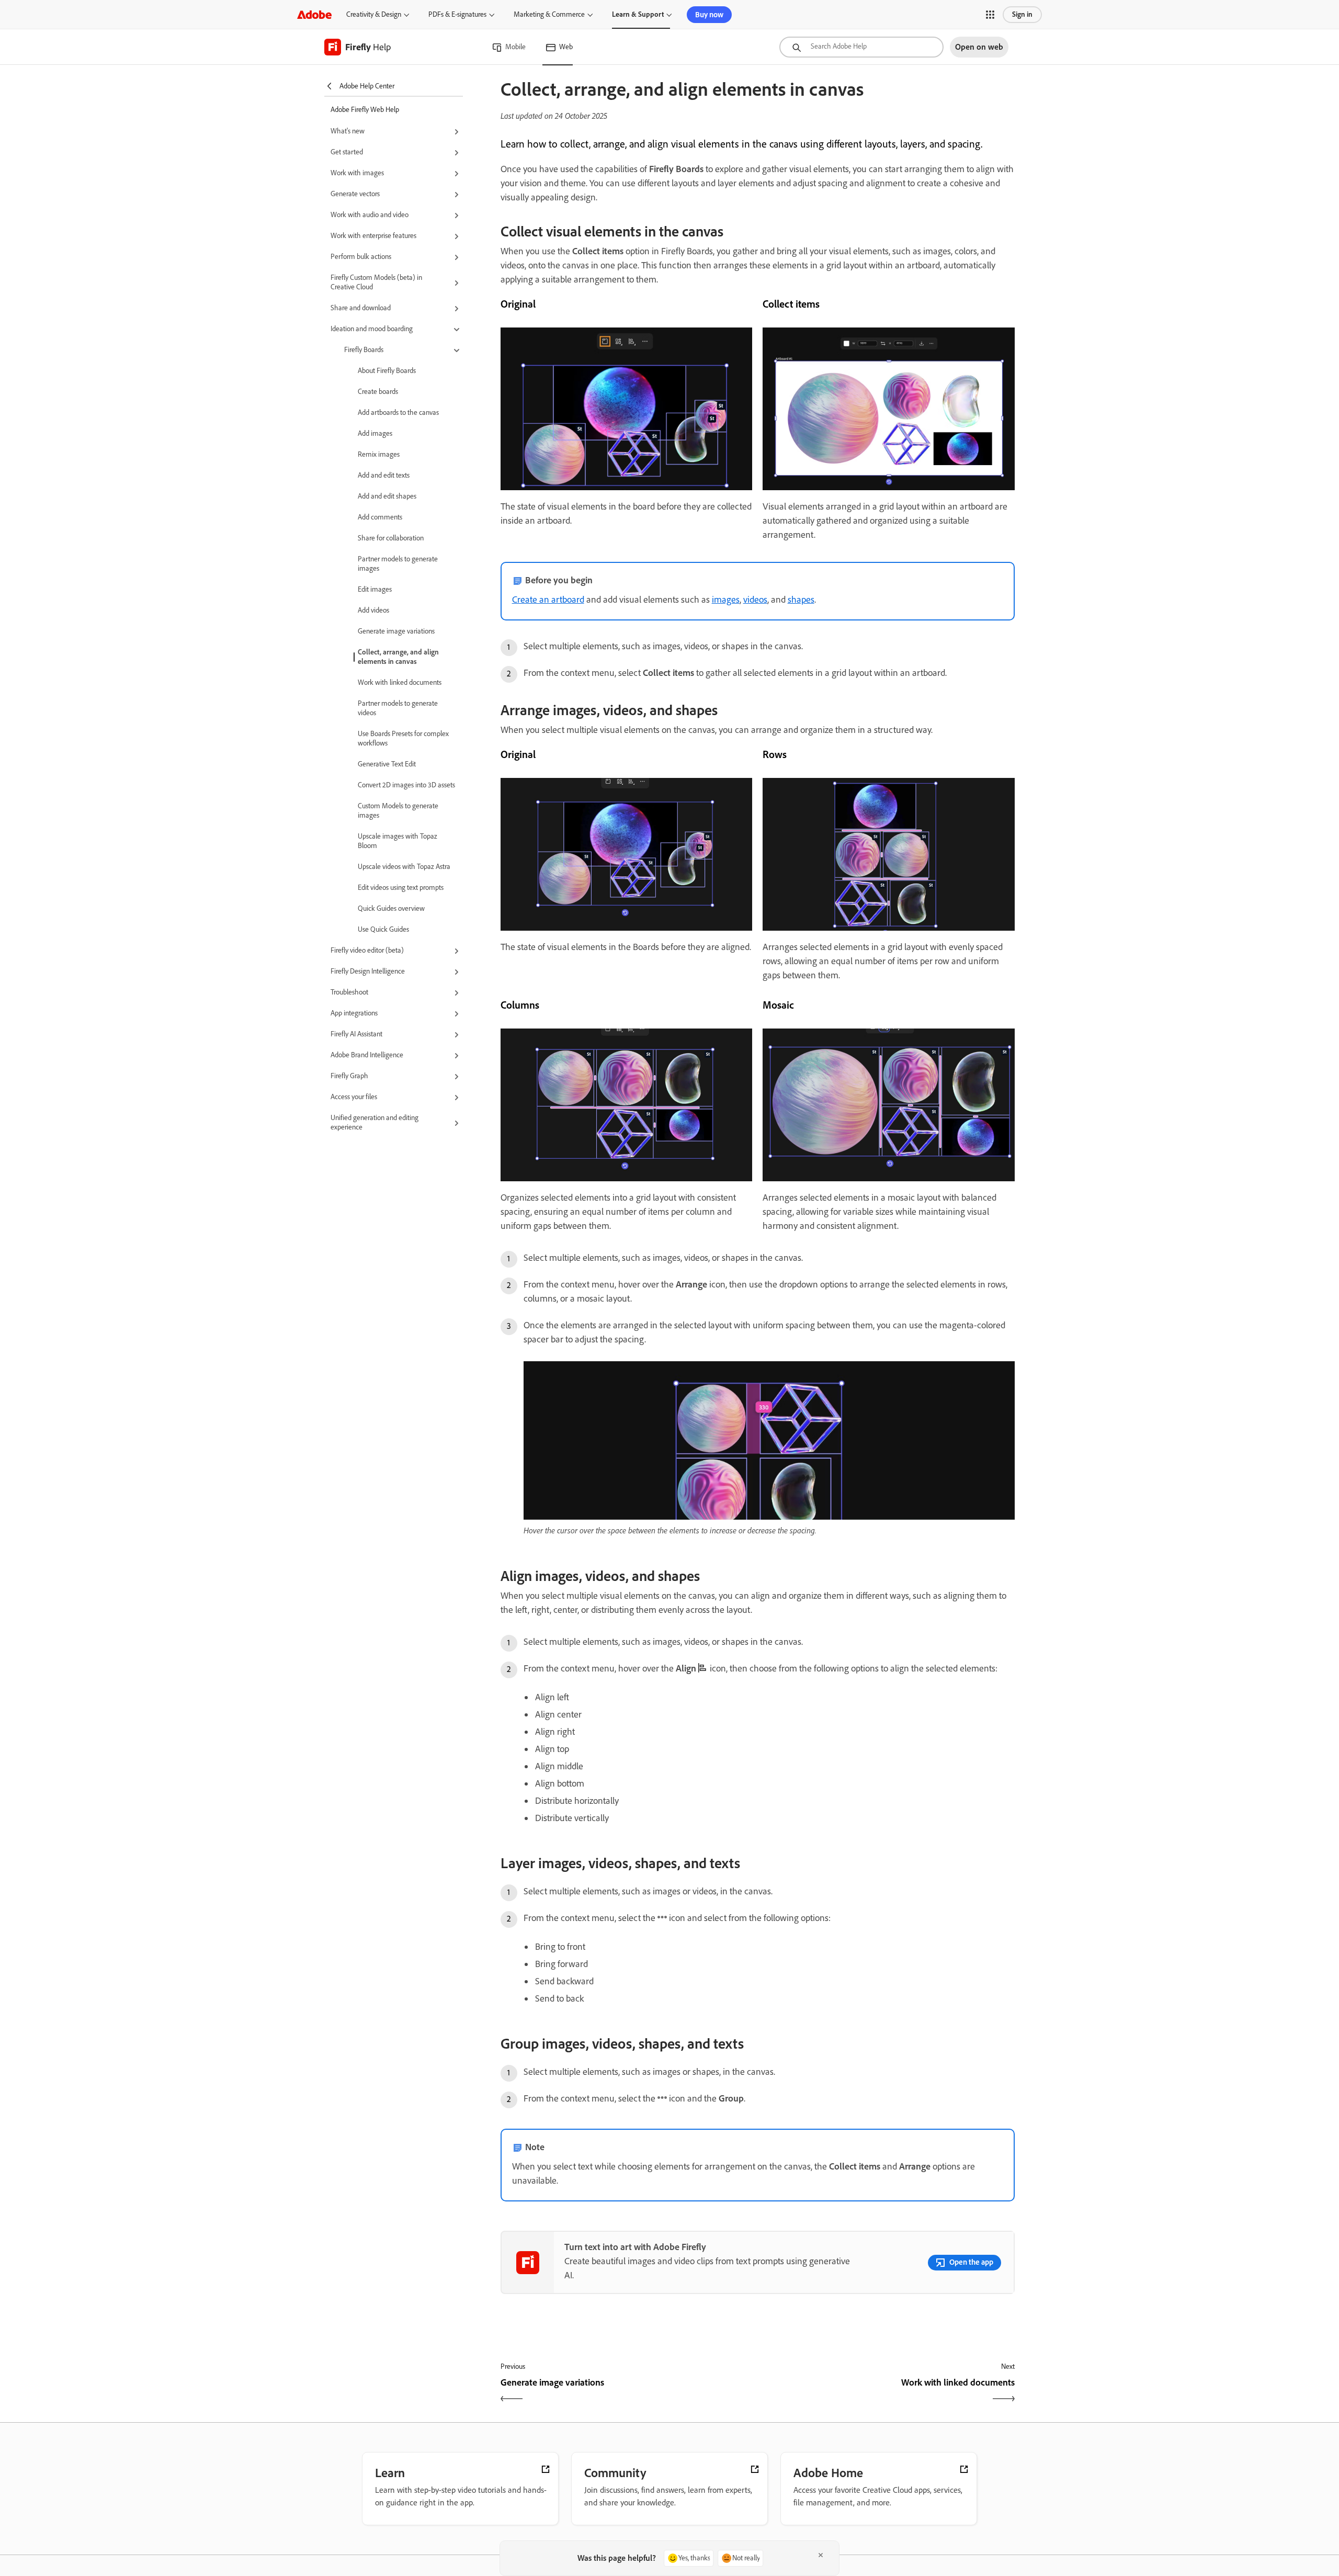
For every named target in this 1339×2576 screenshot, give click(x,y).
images (726, 600)
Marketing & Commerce (549, 14)
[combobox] (861, 47)
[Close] (821, 2555)
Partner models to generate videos (398, 708)
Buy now (709, 15)
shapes (801, 600)
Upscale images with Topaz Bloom (398, 841)
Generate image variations (396, 631)
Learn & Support (638, 14)
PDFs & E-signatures (457, 14)
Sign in (1022, 14)
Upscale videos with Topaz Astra (404, 867)
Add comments (380, 517)
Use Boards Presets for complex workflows (403, 738)
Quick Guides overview (391, 908)
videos (755, 600)
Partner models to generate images (398, 564)
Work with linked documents (400, 682)
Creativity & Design (374, 14)
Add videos (373, 610)
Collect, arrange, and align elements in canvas (398, 657)
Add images (375, 433)
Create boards (378, 392)
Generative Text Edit (387, 764)
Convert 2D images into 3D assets (406, 785)
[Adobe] (314, 14)
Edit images (375, 589)
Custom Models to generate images (398, 811)
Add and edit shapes (387, 496)
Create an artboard (548, 600)
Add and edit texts (384, 475)
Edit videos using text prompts (401, 888)
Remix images (379, 454)
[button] (990, 15)
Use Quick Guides (383, 929)
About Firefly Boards (387, 371)
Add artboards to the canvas (398, 413)
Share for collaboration (391, 538)
